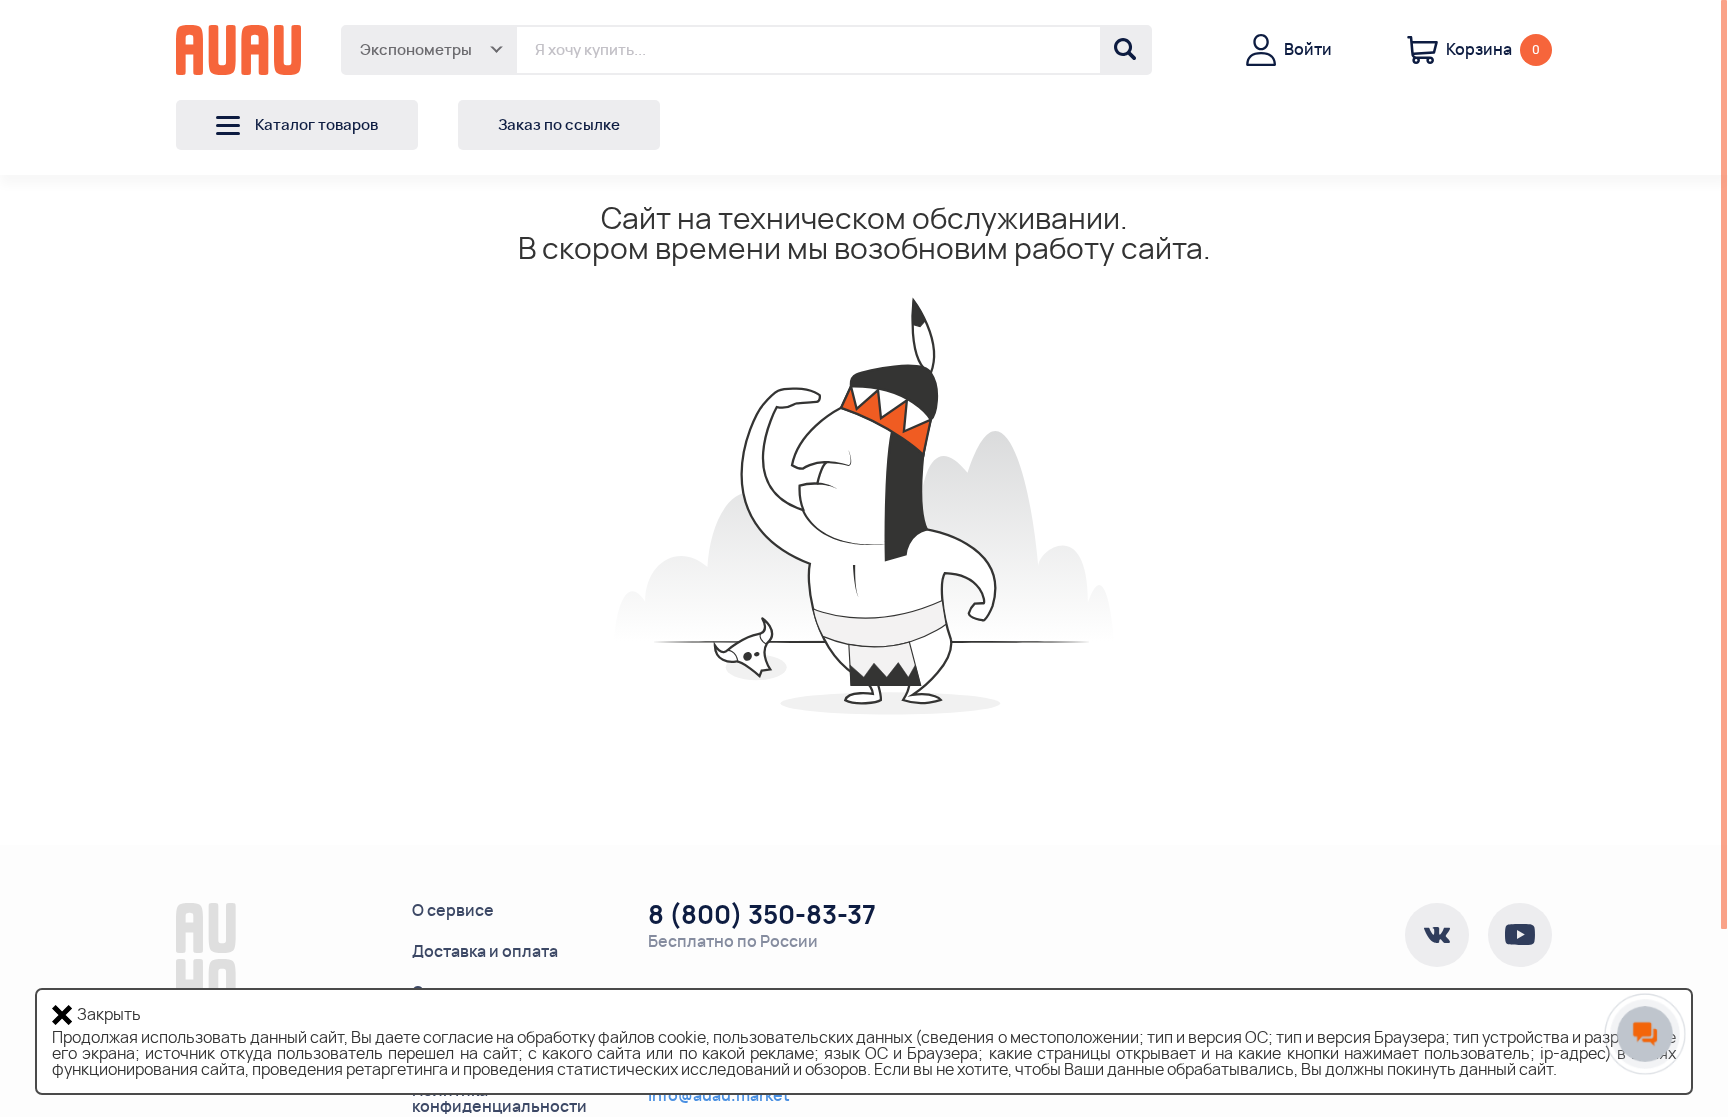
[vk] (1437, 935)
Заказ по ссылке (559, 125)
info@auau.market (719, 1096)
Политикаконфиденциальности (499, 1099)
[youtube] (1520, 935)
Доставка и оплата (485, 952)
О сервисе (453, 911)
